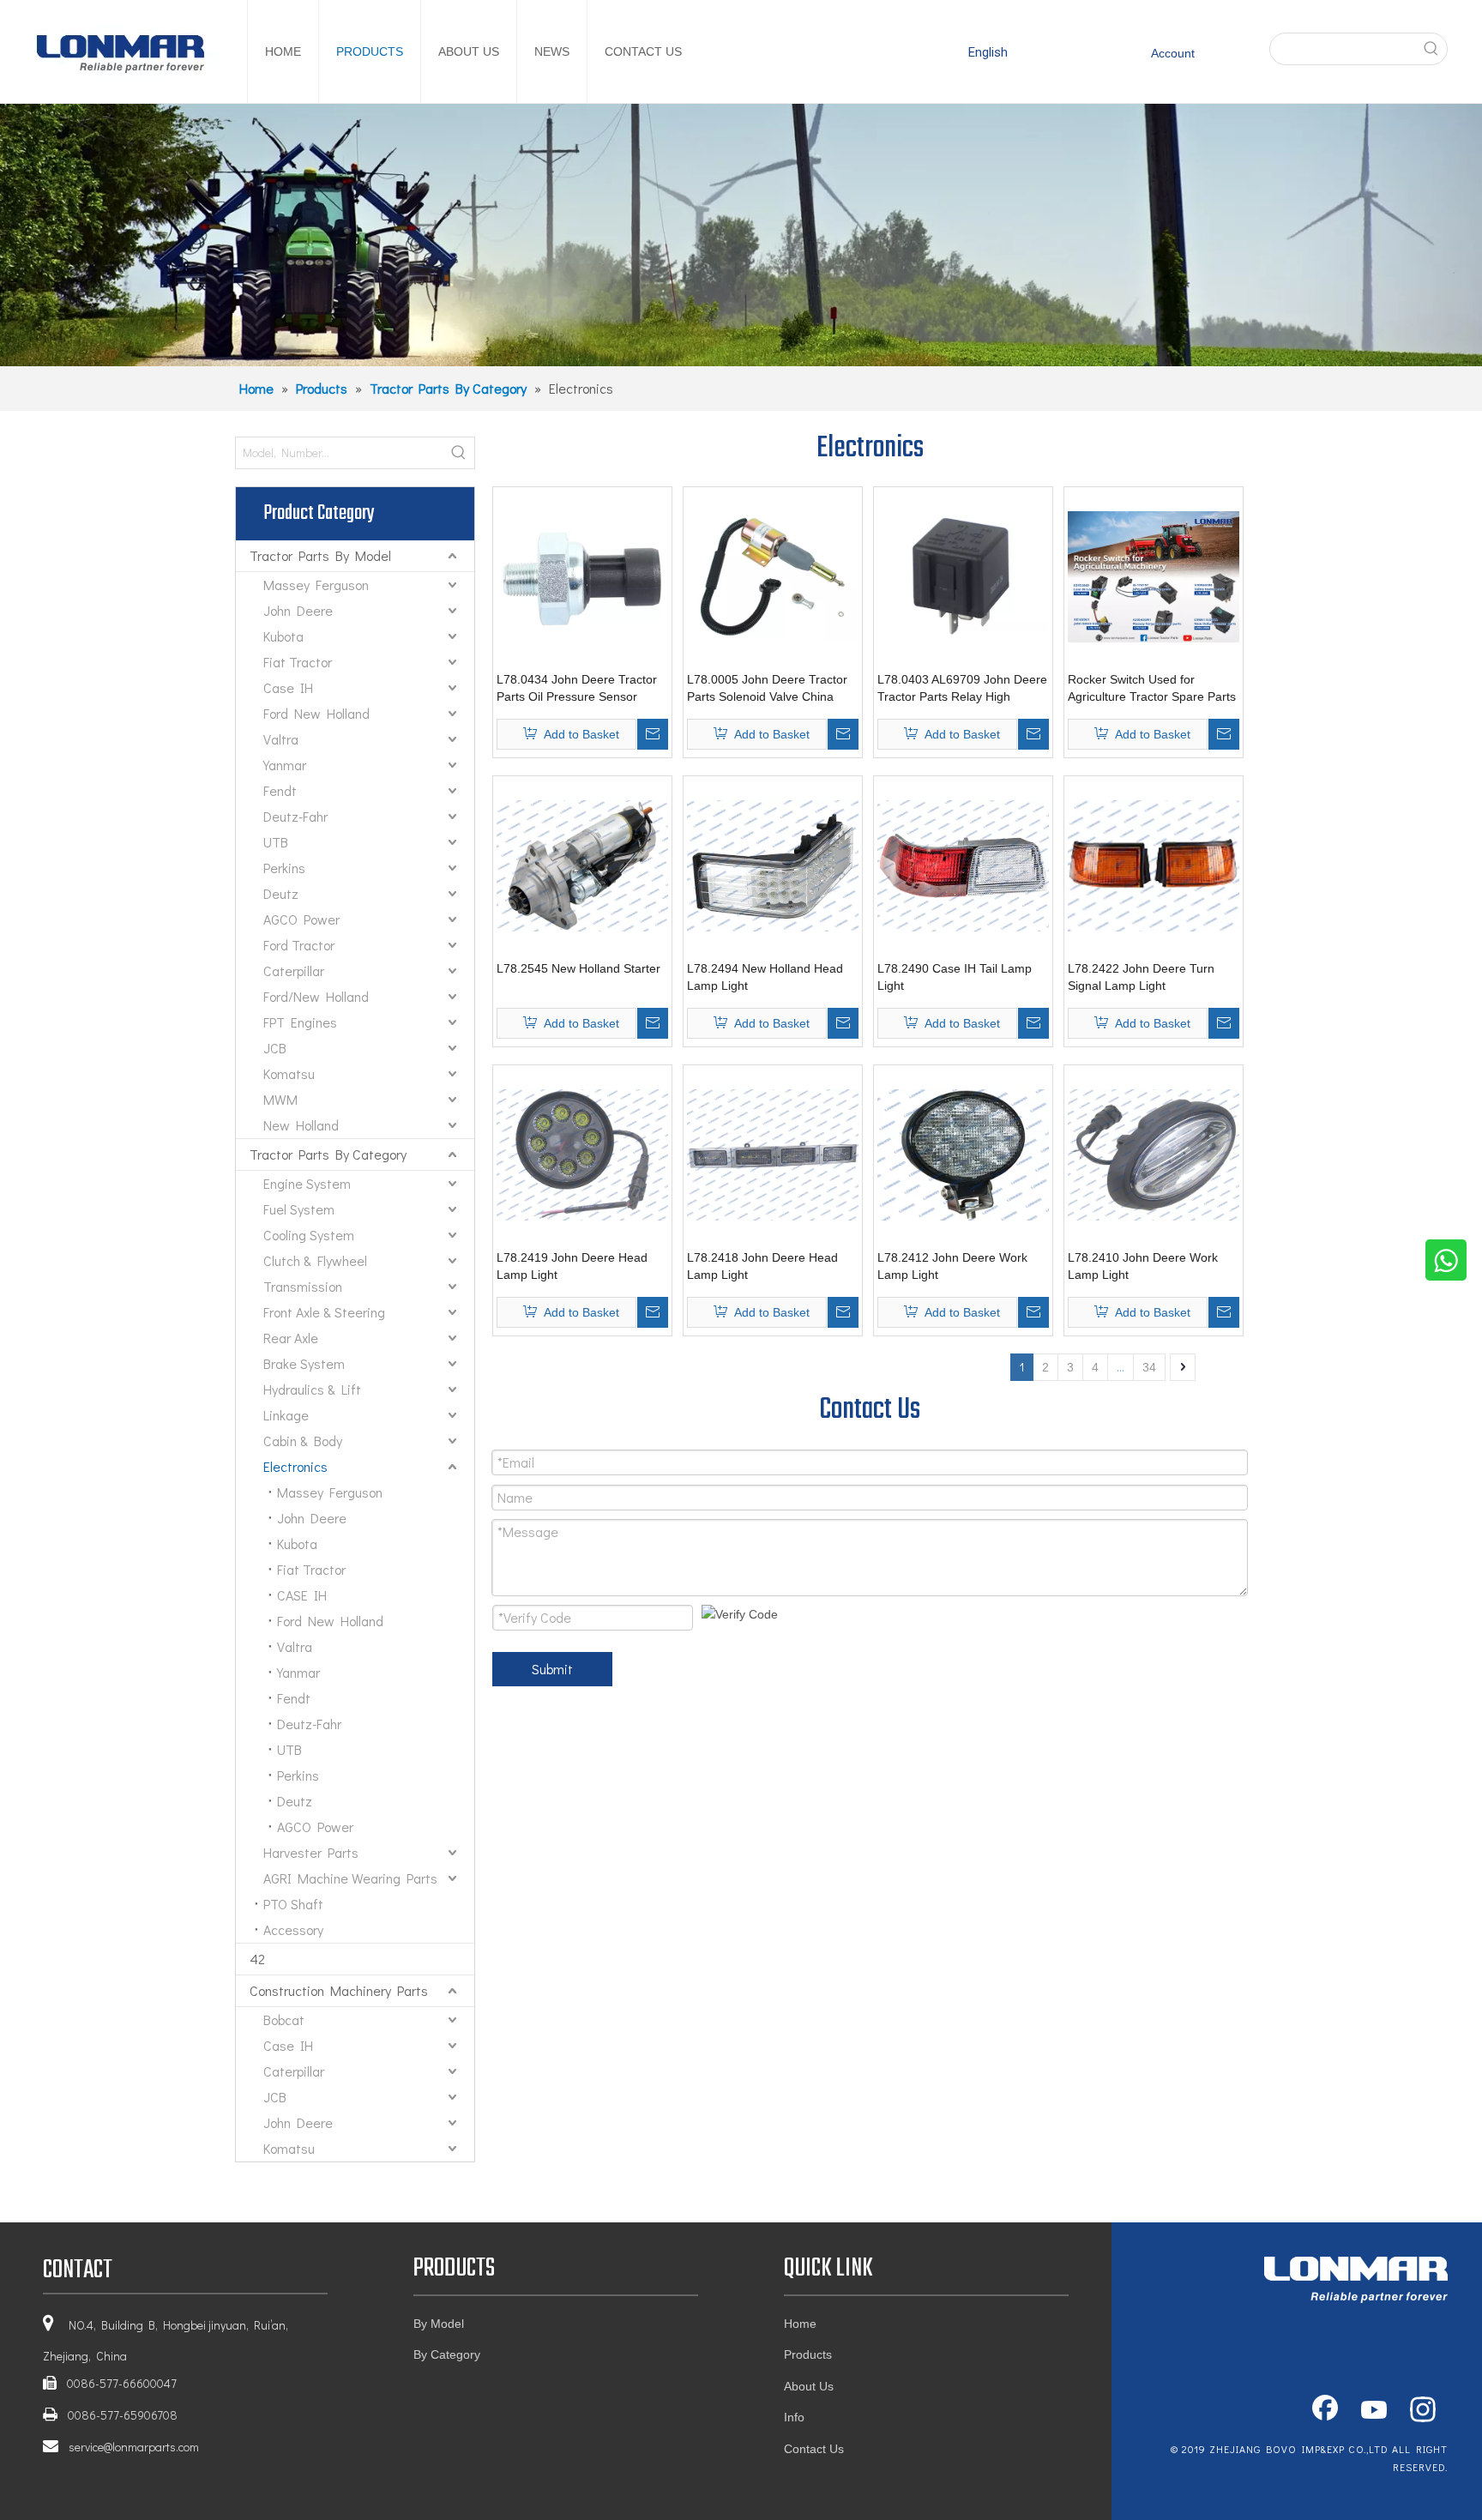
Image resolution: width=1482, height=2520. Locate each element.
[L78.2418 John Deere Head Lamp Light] (773, 1154)
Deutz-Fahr (295, 816)
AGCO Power (301, 919)
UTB (276, 842)
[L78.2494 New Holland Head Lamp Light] (773, 865)
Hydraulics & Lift (312, 1389)
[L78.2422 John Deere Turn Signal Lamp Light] (1154, 865)
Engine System (307, 1183)
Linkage (286, 1415)
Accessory (293, 1929)
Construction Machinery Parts (339, 1990)
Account (1173, 53)
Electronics (295, 1466)
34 (1149, 1367)
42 (257, 1959)
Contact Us (814, 2449)
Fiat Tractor (298, 662)
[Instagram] (1423, 2411)
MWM (280, 1099)
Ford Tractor (299, 945)
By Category (447, 2354)
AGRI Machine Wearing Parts (350, 1878)
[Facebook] (1325, 2411)
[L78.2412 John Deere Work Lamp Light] (963, 1154)
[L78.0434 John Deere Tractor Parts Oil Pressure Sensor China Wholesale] (582, 576)
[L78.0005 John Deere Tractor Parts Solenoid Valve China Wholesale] (773, 576)
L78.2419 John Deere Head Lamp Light (572, 1266)
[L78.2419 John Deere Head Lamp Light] (582, 1154)
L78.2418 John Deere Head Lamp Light (762, 1266)
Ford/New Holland (316, 996)
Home (800, 2324)
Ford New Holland (316, 713)
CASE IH (302, 1595)
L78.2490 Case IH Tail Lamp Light (955, 977)
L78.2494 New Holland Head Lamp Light (765, 977)
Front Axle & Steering (324, 1312)
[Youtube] (1374, 2411)
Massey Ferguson (316, 585)
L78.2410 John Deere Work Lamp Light (1143, 1266)
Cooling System (309, 1235)
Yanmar (285, 765)
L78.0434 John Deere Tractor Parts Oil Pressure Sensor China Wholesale (577, 689)
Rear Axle (291, 1338)
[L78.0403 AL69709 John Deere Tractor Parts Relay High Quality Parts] (963, 576)
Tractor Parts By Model (320, 555)
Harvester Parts (311, 1852)
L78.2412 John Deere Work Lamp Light (952, 1266)
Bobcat (284, 2020)
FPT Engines (300, 1022)
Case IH (288, 687)
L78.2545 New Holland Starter (578, 968)
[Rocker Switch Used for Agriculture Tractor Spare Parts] (1154, 576)
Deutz (281, 893)
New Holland (301, 1125)
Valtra (281, 739)
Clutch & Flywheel (315, 1260)
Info (794, 2417)
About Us (809, 2386)
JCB (275, 1048)
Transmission (303, 1286)
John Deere (298, 610)
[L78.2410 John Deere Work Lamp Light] (1154, 1154)
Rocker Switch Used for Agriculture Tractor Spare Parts (1152, 688)
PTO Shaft (293, 1904)
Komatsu (289, 1073)
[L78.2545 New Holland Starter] (582, 865)
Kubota (283, 636)
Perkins (284, 868)
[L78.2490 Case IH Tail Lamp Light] (963, 865)
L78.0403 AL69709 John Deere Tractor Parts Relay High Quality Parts (962, 689)
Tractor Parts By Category (328, 1154)
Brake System (304, 1363)
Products (808, 2354)
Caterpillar (294, 971)
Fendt (280, 790)
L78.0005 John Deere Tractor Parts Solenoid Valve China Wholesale (767, 689)
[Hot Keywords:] (1431, 49)
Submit (552, 1669)
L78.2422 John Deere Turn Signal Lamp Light (1141, 977)
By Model (439, 2324)
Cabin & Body (303, 1441)
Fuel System (299, 1209)
